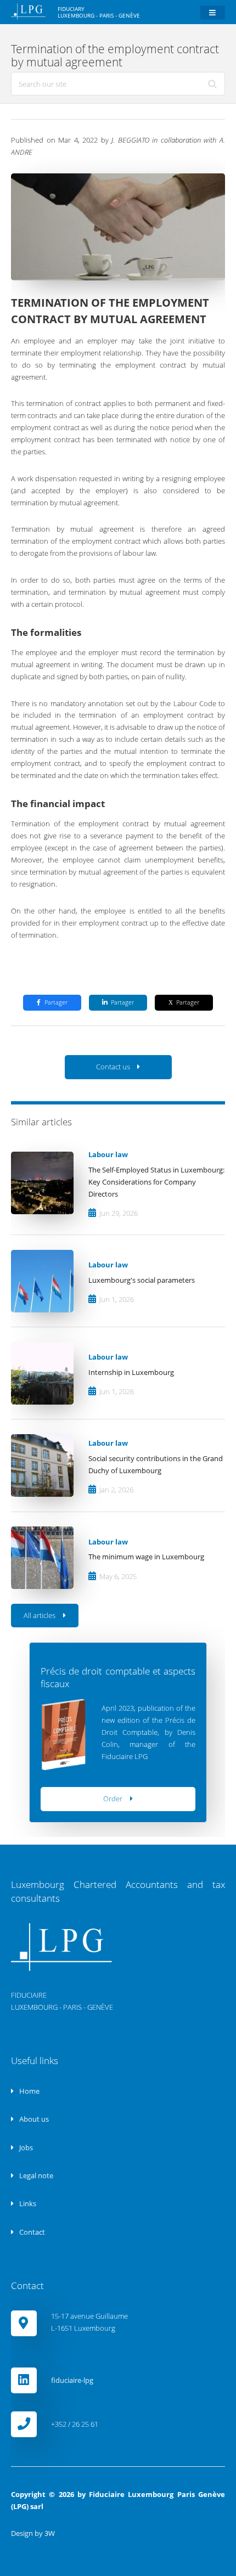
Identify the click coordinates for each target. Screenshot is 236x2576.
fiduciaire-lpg (72, 2380)
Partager (56, 1002)
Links (27, 2203)
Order (113, 1799)
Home (29, 2091)
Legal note (35, 2175)
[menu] (213, 13)
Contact (31, 2232)
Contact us (113, 1067)
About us (33, 2119)
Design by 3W (33, 2533)
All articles (40, 1615)
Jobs (25, 2147)
